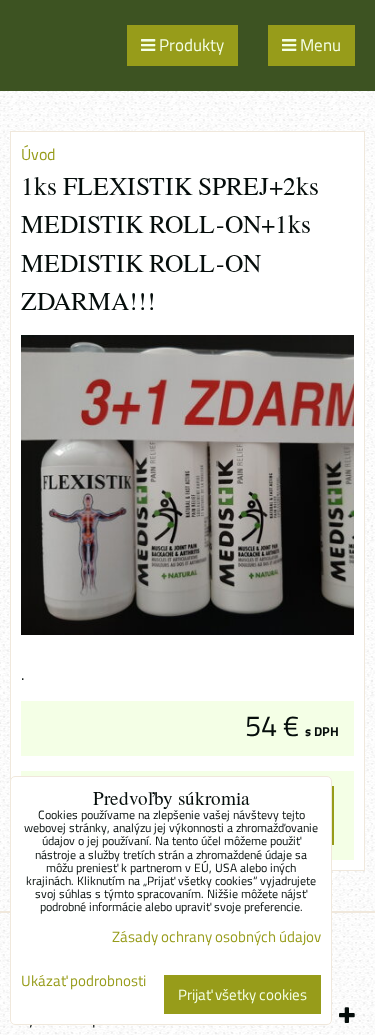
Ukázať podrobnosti (83, 981)
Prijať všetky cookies (242, 994)
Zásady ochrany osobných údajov (216, 936)
